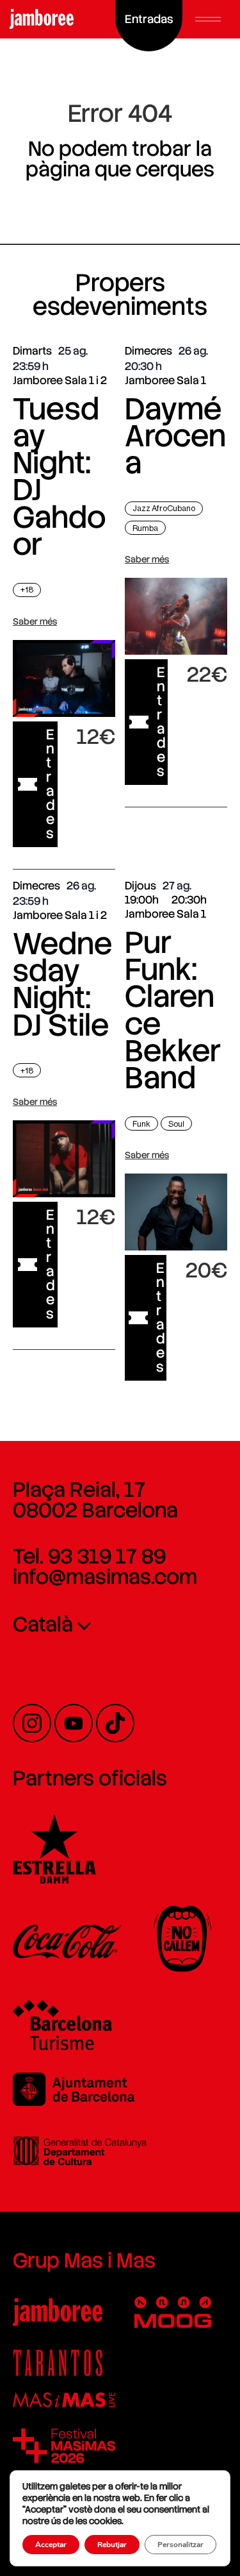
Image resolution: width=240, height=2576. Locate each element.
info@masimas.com (105, 1577)
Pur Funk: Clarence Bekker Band (173, 1010)
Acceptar (51, 2545)
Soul (176, 1124)
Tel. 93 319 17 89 (89, 1556)
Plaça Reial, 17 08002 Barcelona (95, 1500)
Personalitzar (180, 2545)
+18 (27, 590)
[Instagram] (32, 1723)
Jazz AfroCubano (164, 508)
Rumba (145, 528)
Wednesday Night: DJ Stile (62, 984)
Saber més (35, 621)
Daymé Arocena (175, 436)
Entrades (51, 784)
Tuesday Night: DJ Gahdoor (59, 476)
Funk (141, 1124)
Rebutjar (112, 2545)
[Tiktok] (115, 1723)
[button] (208, 19)
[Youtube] (74, 1723)
